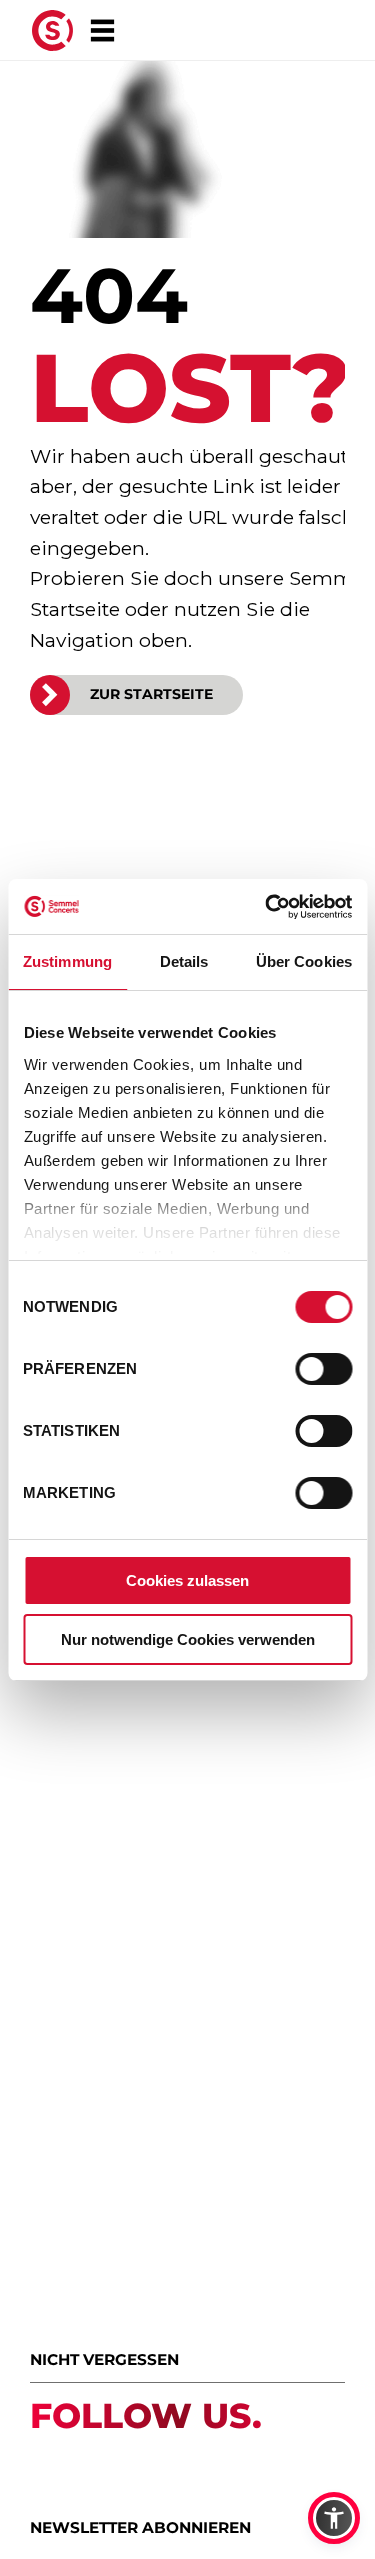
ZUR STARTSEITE (151, 694)
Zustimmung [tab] (67, 961)
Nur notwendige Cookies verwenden (188, 1639)
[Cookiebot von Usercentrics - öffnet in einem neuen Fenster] (267, 907)
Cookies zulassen (187, 1580)
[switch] (323, 1369)
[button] (334, 2518)
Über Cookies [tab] (304, 961)
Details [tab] (184, 961)
